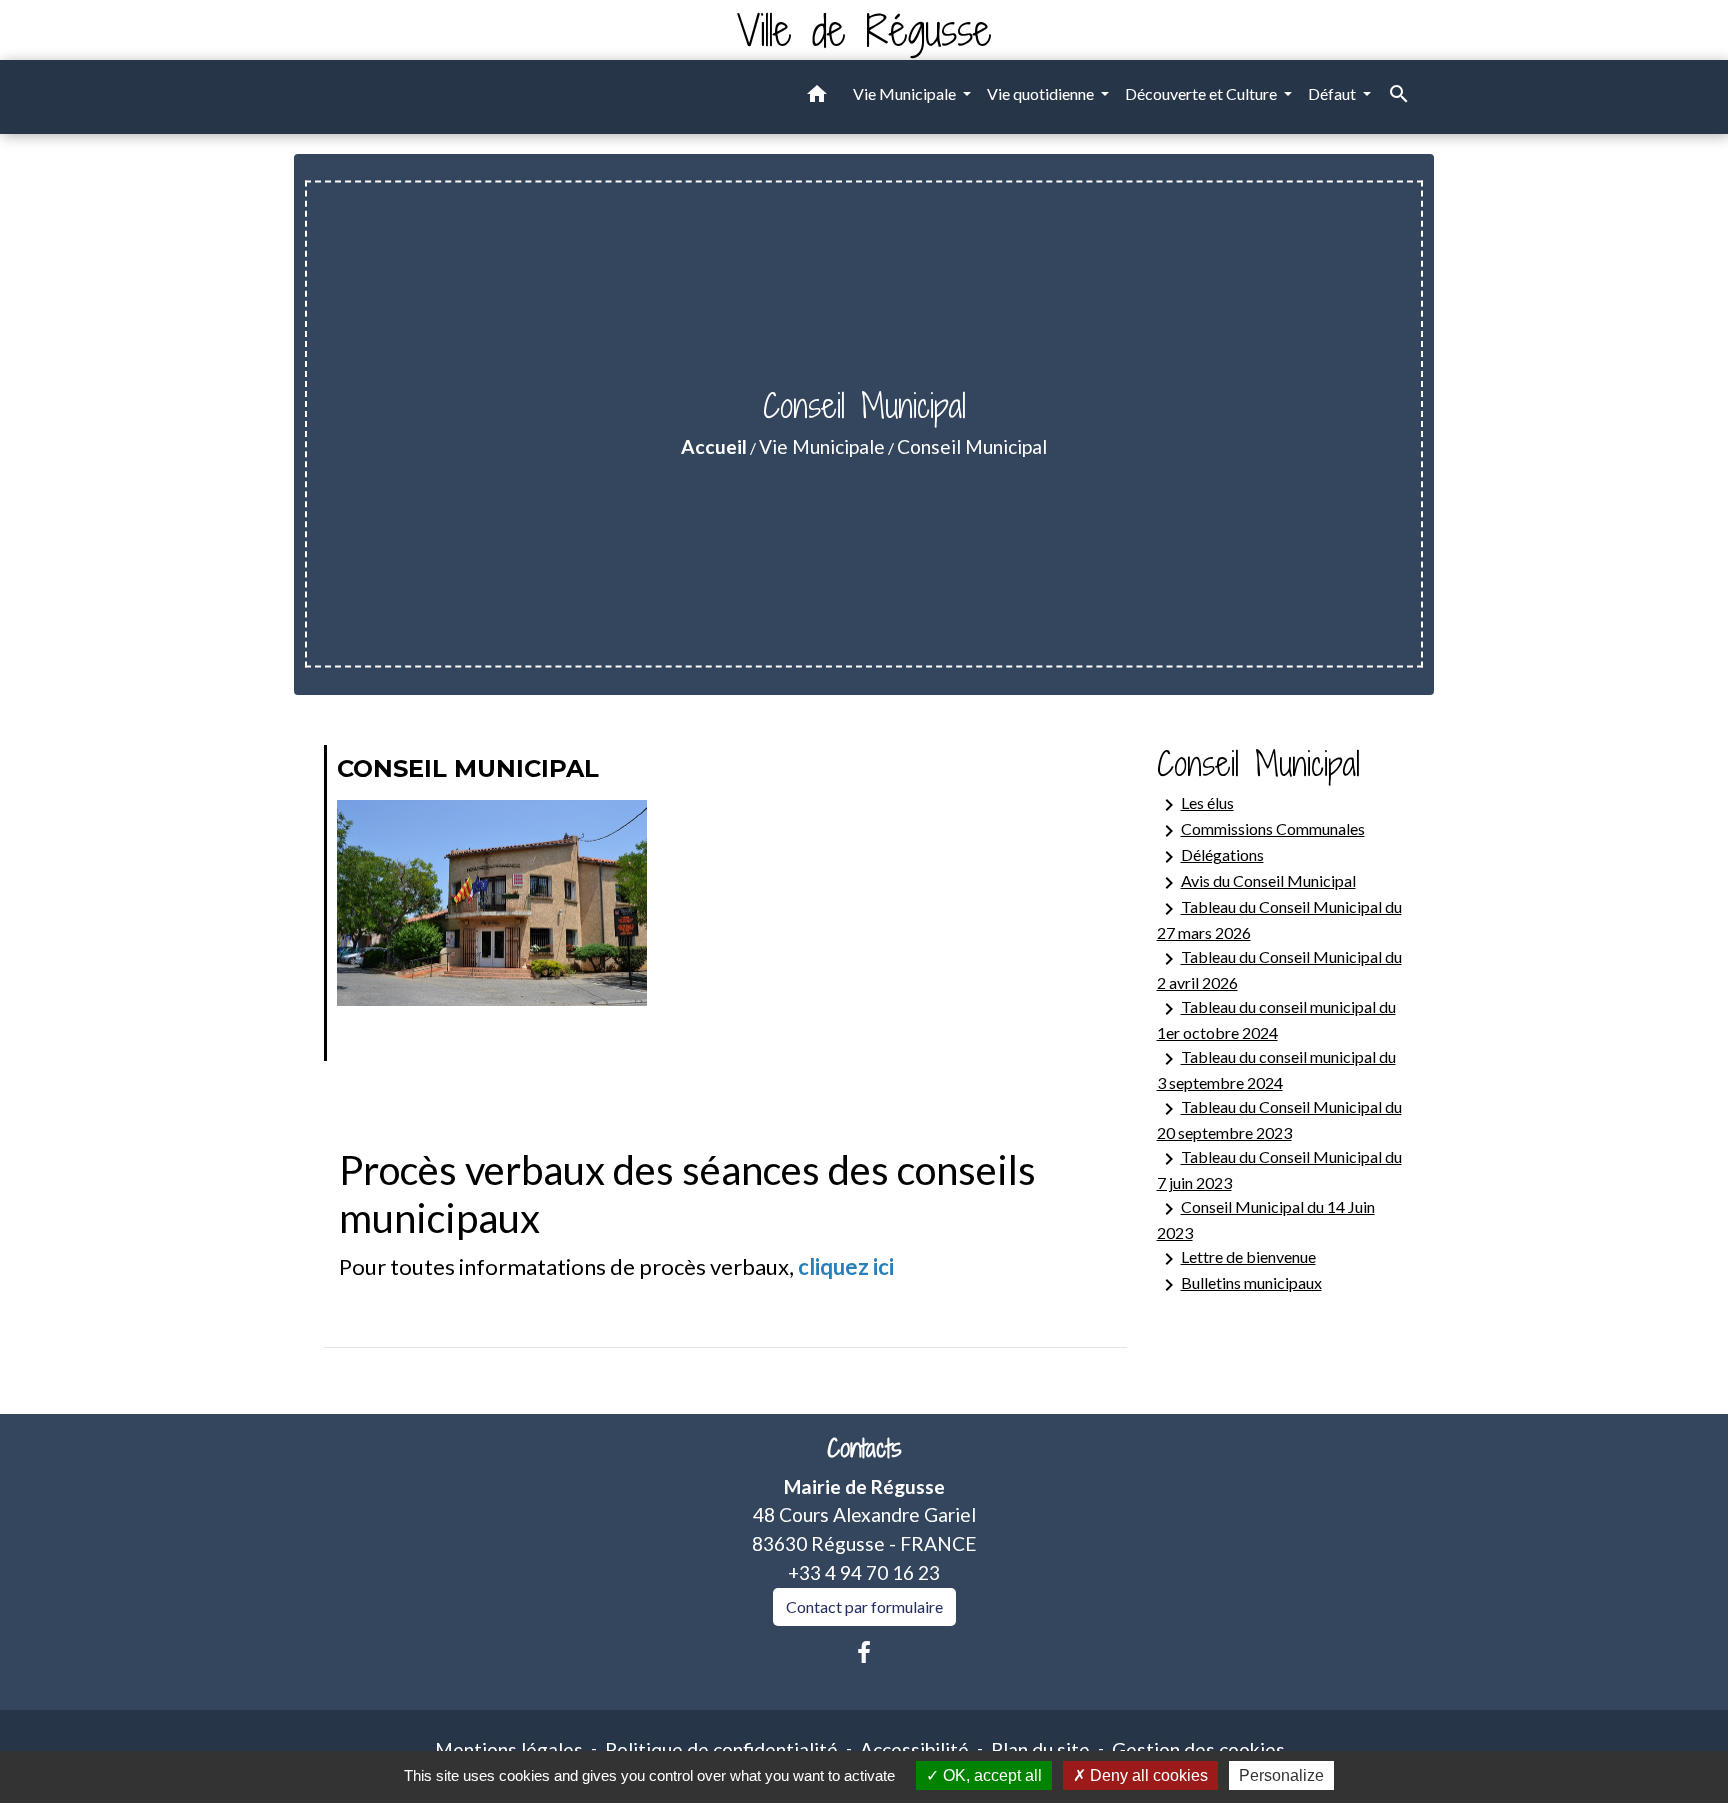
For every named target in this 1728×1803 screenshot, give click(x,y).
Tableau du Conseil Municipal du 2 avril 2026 (1279, 969)
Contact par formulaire (864, 1606)
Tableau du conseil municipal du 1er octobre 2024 (1276, 1019)
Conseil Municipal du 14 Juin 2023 (1266, 1219)
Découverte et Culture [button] (1202, 93)
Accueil (714, 446)
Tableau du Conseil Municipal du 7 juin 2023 (1279, 1169)
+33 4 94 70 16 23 (864, 1572)
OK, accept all (990, 1775)
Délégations (1210, 857)
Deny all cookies (1147, 1775)
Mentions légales (509, 1749)
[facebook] (864, 1652)
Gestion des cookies (1198, 1749)
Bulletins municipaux (1239, 1285)
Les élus (1195, 805)
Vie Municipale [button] (906, 93)
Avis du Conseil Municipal (1256, 883)
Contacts (864, 1448)
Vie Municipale (822, 446)
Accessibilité (914, 1749)
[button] (817, 97)
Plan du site (1040, 1749)
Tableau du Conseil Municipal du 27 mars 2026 (1279, 919)
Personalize (1281, 1775)
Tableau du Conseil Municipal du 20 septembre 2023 (1279, 1119)
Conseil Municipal (972, 446)
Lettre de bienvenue (1236, 1259)
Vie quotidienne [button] (1042, 93)
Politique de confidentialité (721, 1749)
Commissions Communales (1261, 831)
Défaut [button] (1333, 93)
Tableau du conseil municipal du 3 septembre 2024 (1276, 1069)
